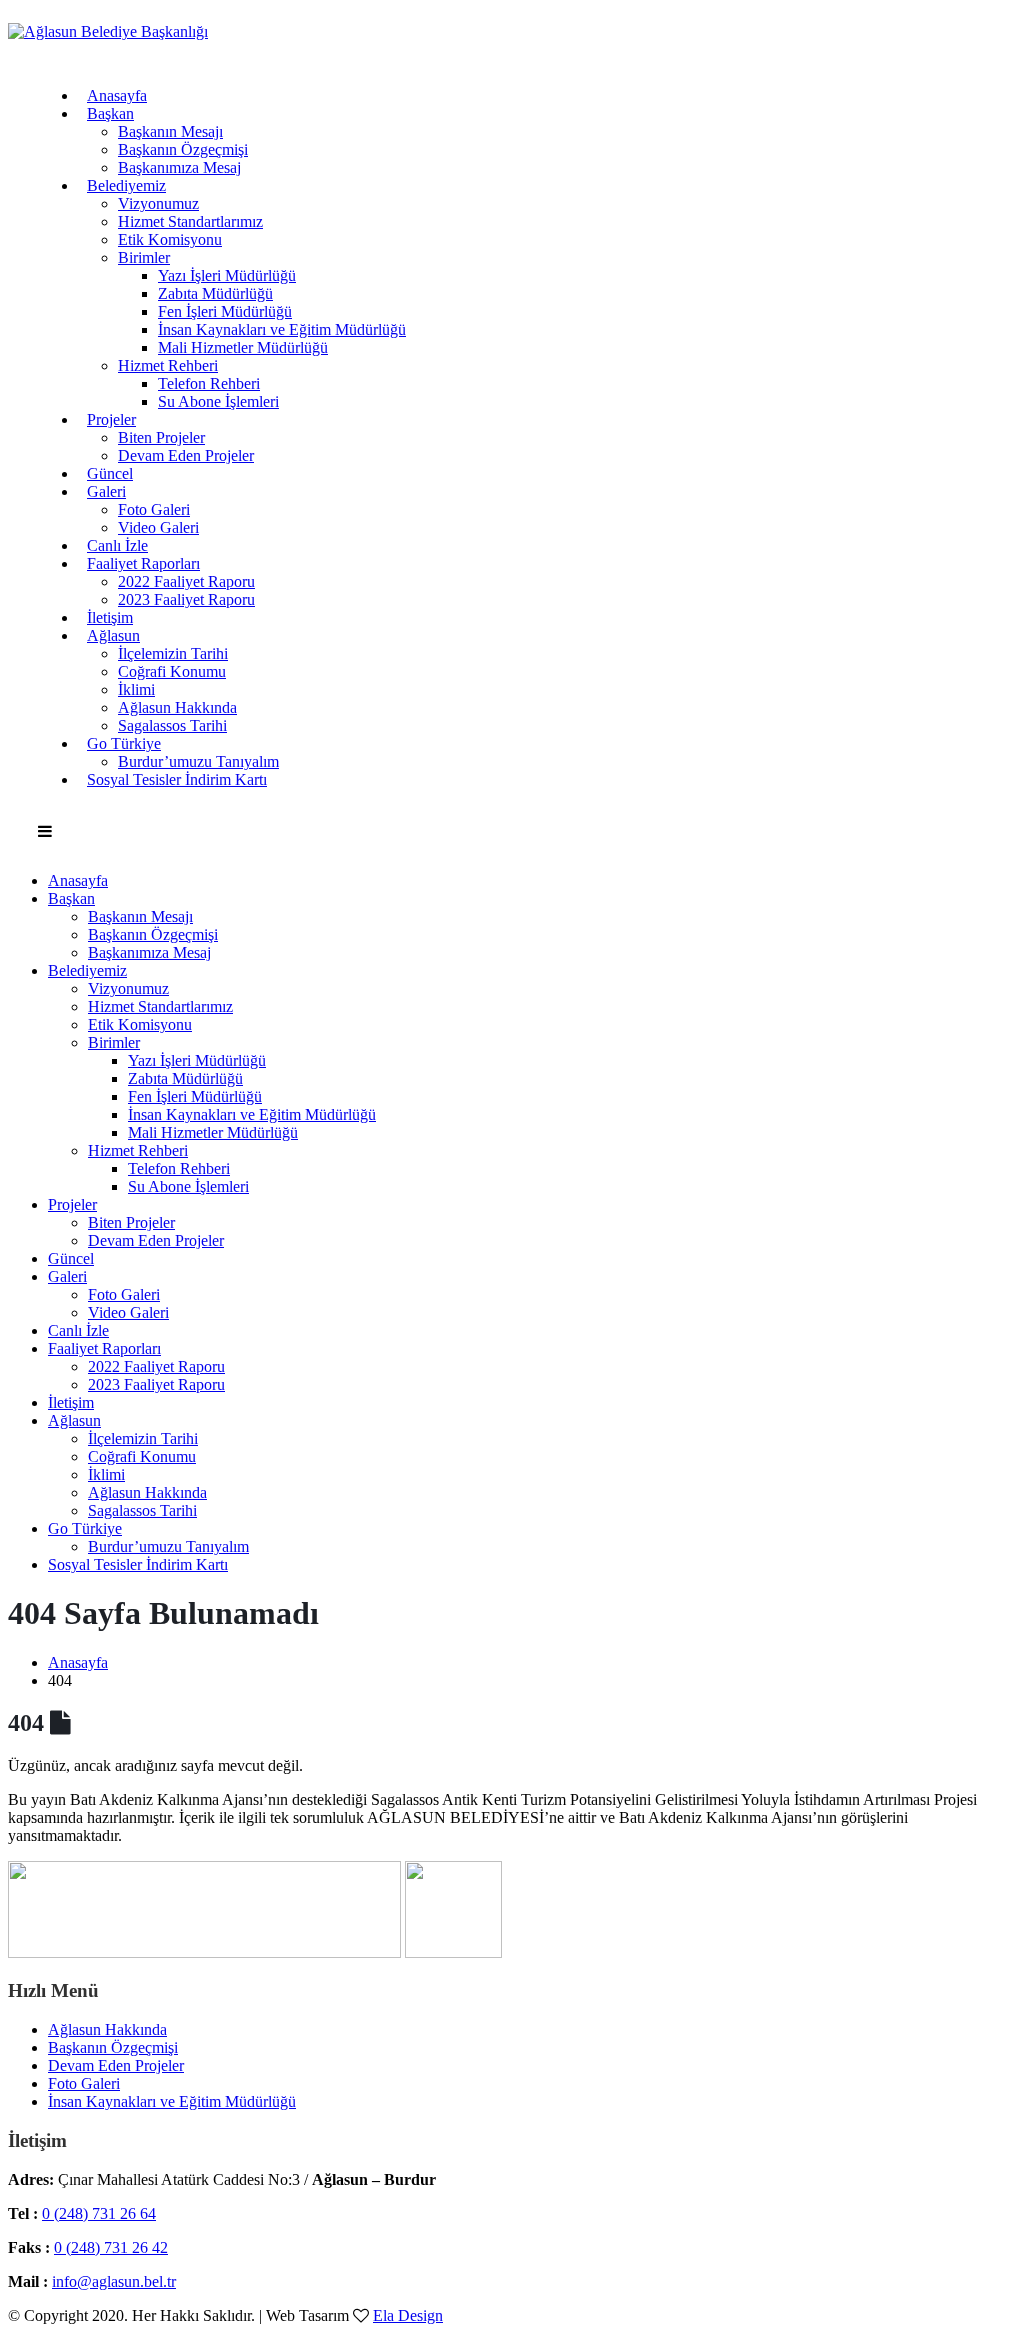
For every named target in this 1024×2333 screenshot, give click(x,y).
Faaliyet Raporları (143, 563)
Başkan (110, 113)
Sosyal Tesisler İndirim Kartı (177, 779)
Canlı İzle (117, 545)
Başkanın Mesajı (170, 131)
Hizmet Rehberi (168, 365)
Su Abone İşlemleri (218, 401)
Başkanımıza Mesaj (179, 167)
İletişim (110, 617)
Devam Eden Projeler (186, 455)
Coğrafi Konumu (172, 671)
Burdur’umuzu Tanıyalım (168, 1546)
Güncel (110, 473)
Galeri (106, 491)
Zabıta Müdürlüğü (215, 293)
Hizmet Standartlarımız (190, 221)
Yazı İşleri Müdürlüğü (227, 275)
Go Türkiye (124, 743)
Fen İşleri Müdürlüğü (225, 311)
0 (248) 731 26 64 (99, 2213)
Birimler (144, 257)
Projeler (111, 419)
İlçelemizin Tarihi (173, 653)
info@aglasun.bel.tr (114, 2281)
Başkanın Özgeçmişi (183, 149)
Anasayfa (117, 95)
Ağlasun (113, 635)
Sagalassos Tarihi (172, 725)
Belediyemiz (126, 185)
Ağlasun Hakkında (177, 707)
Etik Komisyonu (170, 239)
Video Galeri (158, 527)
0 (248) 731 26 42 (111, 2247)
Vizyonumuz (158, 203)
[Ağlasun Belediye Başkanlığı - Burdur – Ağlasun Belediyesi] (108, 31)
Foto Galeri (154, 509)
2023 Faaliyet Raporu (186, 599)
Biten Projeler (161, 437)
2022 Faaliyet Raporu (186, 581)
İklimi (136, 689)
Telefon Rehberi (209, 383)
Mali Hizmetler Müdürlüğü (243, 347)
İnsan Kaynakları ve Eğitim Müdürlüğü (282, 329)
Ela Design (408, 2315)
